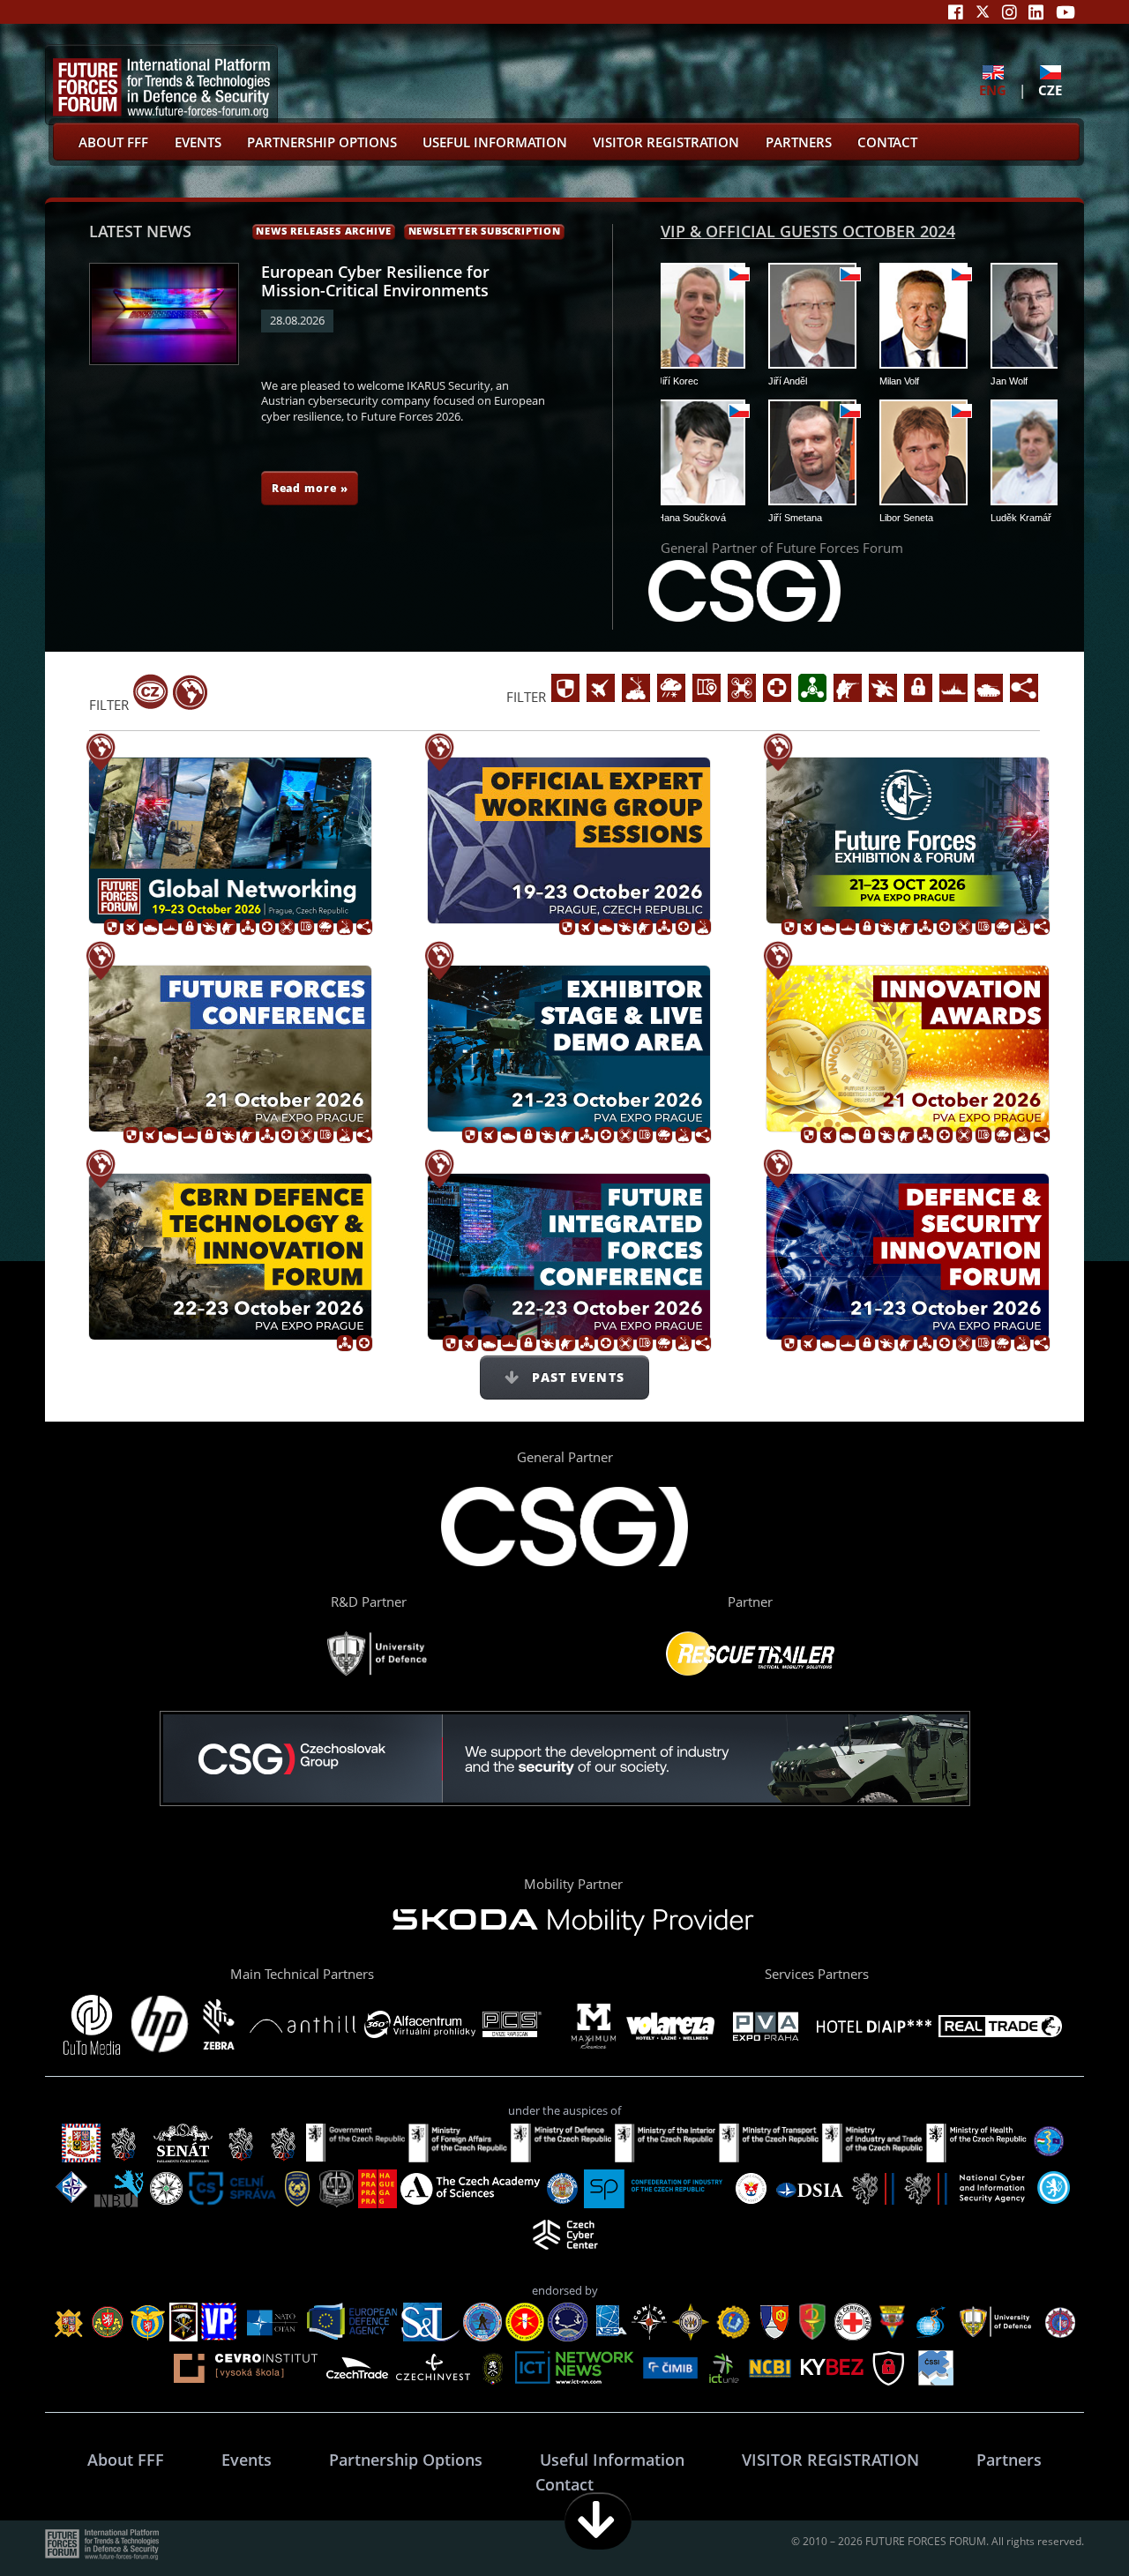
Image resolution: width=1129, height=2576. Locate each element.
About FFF (113, 142)
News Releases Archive (324, 231)
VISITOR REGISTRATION (666, 142)
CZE (1050, 90)
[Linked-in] (1036, 12)
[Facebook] (956, 12)
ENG (993, 90)
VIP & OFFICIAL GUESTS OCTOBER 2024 (808, 231)
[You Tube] (1065, 12)
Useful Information (495, 142)
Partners (799, 142)
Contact (887, 142)
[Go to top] (1060, 2521)
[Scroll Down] (598, 2521)
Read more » (310, 488)
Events (198, 142)
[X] (983, 12)
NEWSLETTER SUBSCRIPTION (485, 231)
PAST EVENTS (576, 1377)
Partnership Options (322, 142)
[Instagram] (1009, 12)
